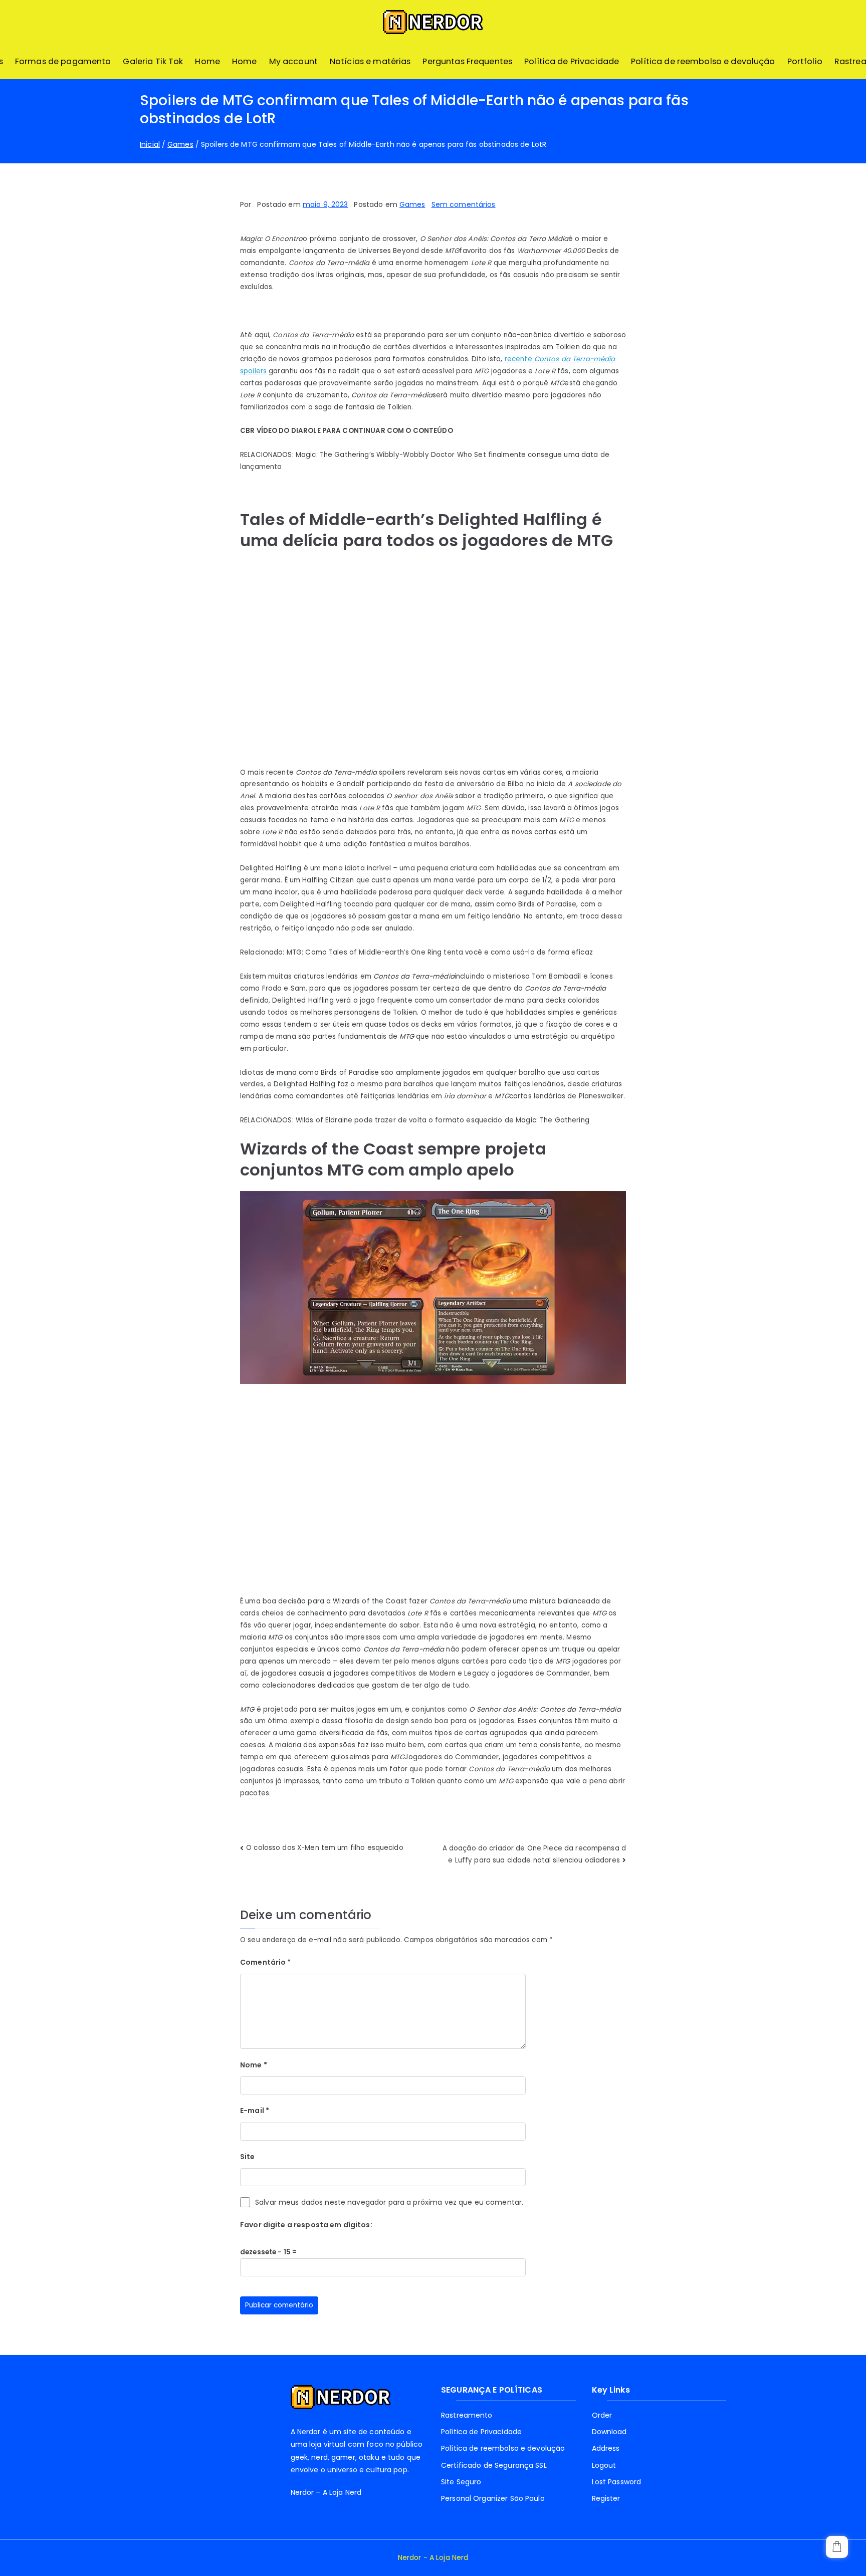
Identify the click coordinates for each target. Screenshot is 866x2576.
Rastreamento (467, 2415)
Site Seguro (461, 2482)
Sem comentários (464, 204)
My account (293, 61)
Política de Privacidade (572, 61)
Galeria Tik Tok (153, 61)
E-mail (255, 2111)
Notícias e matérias (370, 61)
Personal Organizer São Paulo (493, 2498)
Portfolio (805, 61)
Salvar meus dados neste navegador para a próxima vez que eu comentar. (389, 2202)
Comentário (266, 1962)
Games (412, 204)
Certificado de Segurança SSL (494, 2465)
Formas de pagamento (63, 61)
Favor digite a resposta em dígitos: (306, 2225)
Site (248, 2157)
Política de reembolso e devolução (703, 61)
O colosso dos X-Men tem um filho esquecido (325, 1848)
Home (207, 61)
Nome (254, 2065)
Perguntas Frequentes (467, 61)
